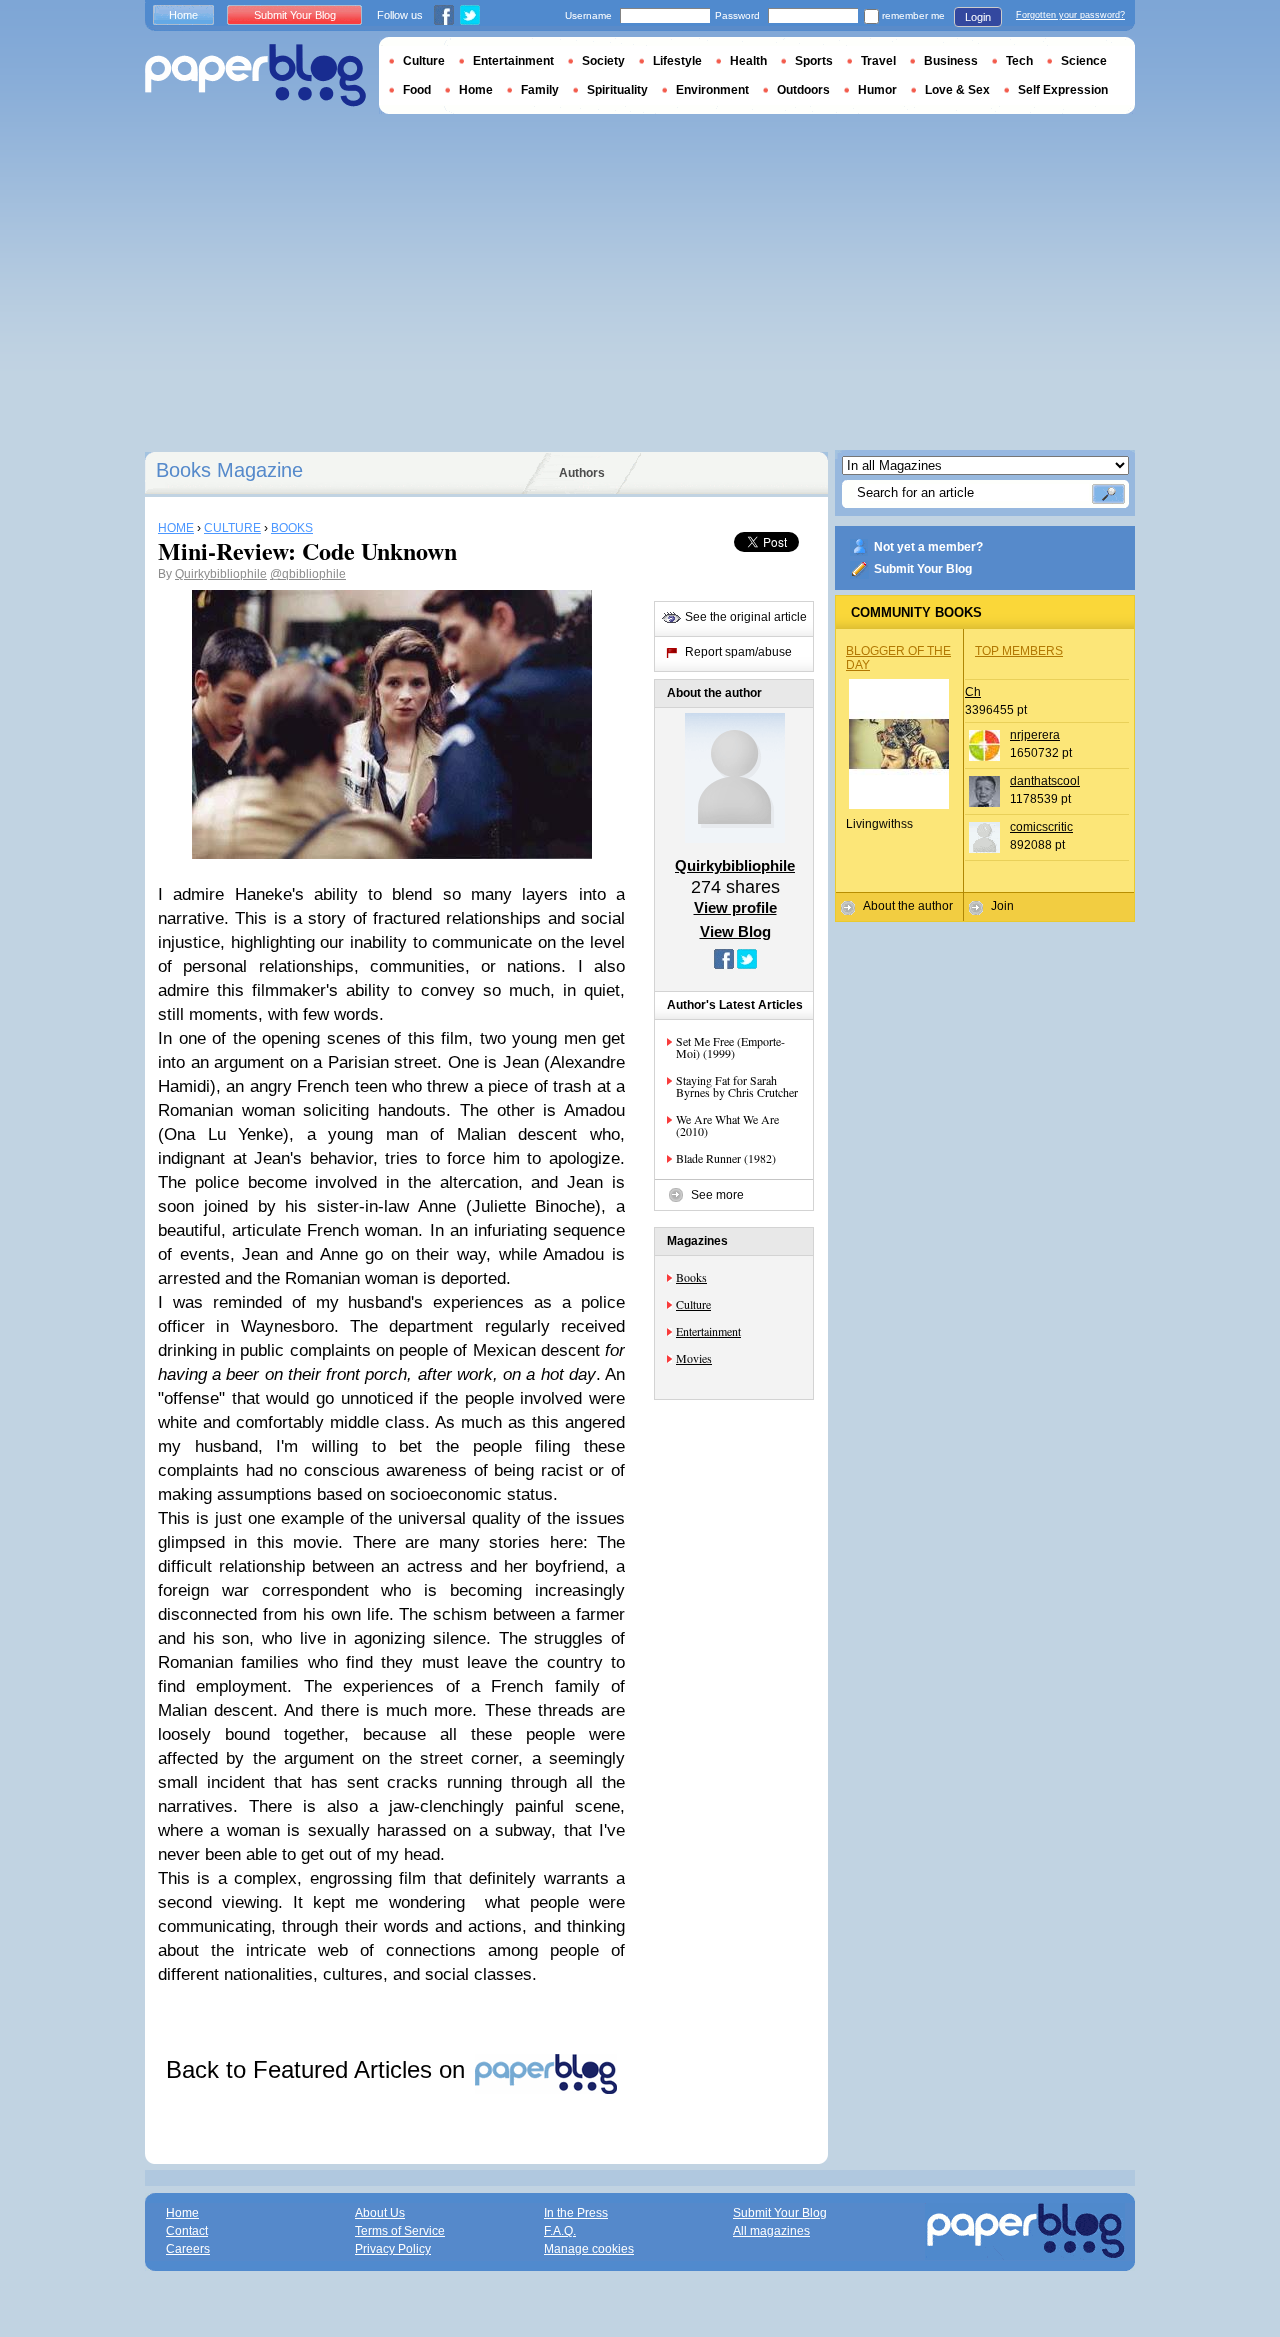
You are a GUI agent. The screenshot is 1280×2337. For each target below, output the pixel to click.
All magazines (771, 2231)
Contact (187, 2231)
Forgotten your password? (1070, 15)
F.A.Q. (560, 2231)
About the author (908, 906)
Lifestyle (677, 61)
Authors (582, 473)
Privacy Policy (393, 2249)
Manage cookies (589, 2249)
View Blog (735, 931)
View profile (735, 907)
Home (183, 15)
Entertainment (708, 1331)
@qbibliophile (308, 574)
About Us (380, 2213)
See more (717, 1195)
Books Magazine (229, 470)
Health (748, 61)
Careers (188, 2249)
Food (417, 90)
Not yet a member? (928, 547)
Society (603, 61)
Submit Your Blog (923, 569)
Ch (973, 692)
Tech (1019, 61)
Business (951, 61)
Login (978, 17)
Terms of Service (400, 2231)
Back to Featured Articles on (319, 2069)
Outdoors (803, 90)
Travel (878, 61)
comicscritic (1041, 827)
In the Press (576, 2213)
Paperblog (255, 75)
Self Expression (1063, 90)
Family (540, 90)
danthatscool (1045, 781)
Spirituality (617, 90)
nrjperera (1035, 735)
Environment (712, 90)
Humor (877, 90)
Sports (814, 61)
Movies (694, 1358)
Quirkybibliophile (221, 574)
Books (691, 1277)
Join (1002, 906)
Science (1084, 61)
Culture (693, 1304)
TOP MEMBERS (1019, 651)
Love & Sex (957, 90)
